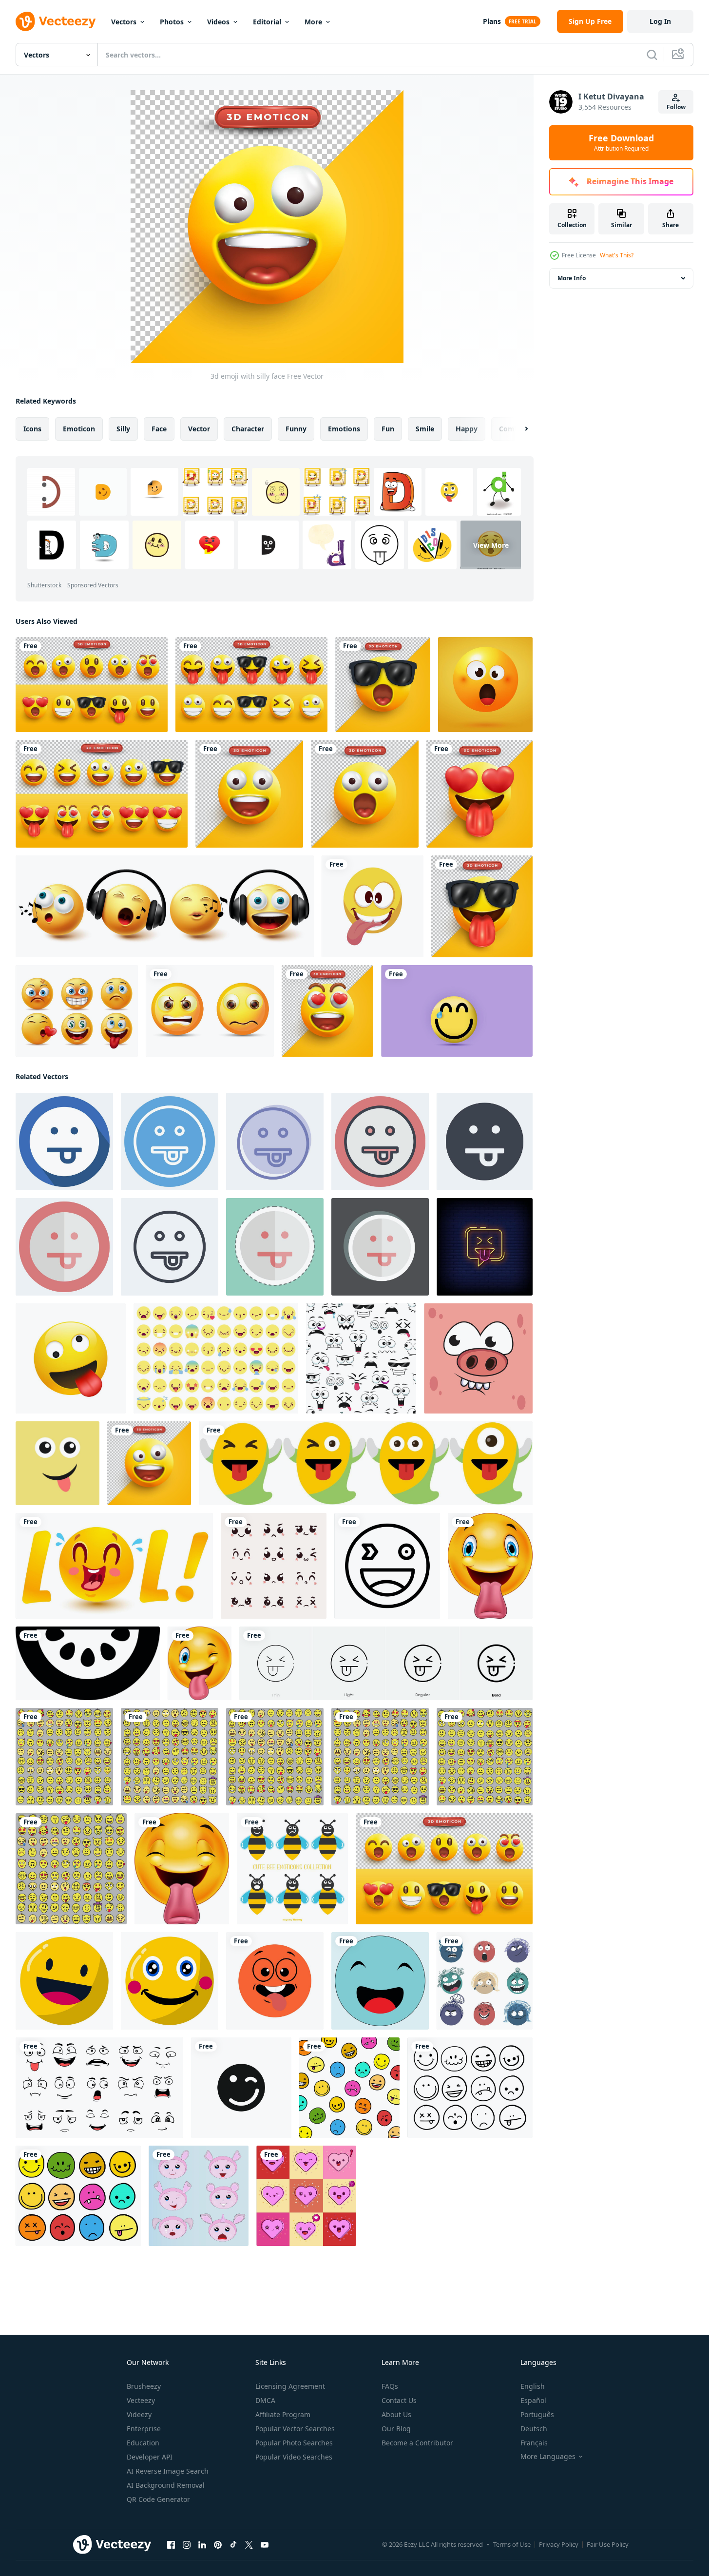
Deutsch (534, 2429)
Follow (676, 107)
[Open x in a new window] (249, 2545)
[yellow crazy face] (71, 1358)
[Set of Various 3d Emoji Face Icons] (92, 685)
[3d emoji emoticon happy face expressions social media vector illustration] (457, 1011)
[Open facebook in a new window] (171, 2545)
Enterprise (144, 2429)
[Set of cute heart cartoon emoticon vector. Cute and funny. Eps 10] (306, 2196)
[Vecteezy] (56, 21)
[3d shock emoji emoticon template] (485, 685)
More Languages (548, 2457)
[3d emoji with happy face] (327, 1011)
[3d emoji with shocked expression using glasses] (383, 685)
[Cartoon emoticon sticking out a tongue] (490, 1566)
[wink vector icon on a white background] (387, 1566)
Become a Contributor (417, 2443)
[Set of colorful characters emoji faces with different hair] (485, 1981)
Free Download (621, 143)
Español (533, 2400)
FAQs (390, 2386)
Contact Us (399, 2400)
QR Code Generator (158, 2499)
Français (534, 2443)
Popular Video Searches (294, 2457)
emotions (344, 429)
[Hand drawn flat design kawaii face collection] (274, 1566)
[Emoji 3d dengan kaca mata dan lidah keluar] (482, 906)
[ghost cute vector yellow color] (366, 1463)
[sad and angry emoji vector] (210, 1011)
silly (123, 429)
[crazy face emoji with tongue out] (373, 906)
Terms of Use (512, 2544)
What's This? (617, 255)
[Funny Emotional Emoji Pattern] (349, 2088)
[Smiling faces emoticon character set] (77, 1011)
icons (32, 429)
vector (199, 429)
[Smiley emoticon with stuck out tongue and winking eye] (200, 1663)
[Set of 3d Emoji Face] (251, 685)
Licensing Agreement (290, 2386)
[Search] (652, 55)
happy (467, 429)
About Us (396, 2414)
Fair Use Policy (608, 2544)
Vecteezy (141, 2400)
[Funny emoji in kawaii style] (114, 1566)
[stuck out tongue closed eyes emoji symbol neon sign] (485, 1247)
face (159, 429)
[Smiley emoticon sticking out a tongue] (182, 1869)
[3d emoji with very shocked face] (365, 794)
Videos (218, 22)
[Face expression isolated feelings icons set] (99, 2088)
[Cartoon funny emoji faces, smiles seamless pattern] (361, 1358)
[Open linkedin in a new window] (202, 2545)
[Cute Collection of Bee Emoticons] (292, 1869)
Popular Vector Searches (295, 2429)
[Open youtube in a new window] (265, 2545)
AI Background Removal (166, 2485)
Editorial (267, 22)
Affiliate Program (283, 2414)
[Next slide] (518, 429)
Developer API (150, 2457)
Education (143, 2443)
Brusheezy (144, 2386)
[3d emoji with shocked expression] (249, 794)
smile (425, 429)
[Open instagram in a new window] (187, 2545)
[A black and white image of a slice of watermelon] (88, 1663)
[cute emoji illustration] (199, 2196)
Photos (172, 22)
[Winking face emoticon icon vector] (241, 2088)
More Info (572, 278)
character (248, 429)
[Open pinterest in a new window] (218, 2545)
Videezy (139, 2414)
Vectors (124, 22)
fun (388, 429)
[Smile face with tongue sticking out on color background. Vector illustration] (57, 1463)
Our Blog (396, 2429)
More (313, 22)
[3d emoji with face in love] (479, 794)
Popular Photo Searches (294, 2443)
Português (537, 2414)
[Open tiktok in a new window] (233, 2545)
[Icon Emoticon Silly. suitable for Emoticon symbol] (170, 1142)
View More (491, 545)
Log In (660, 21)
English (533, 2386)
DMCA (265, 2400)
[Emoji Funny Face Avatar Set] (470, 2088)
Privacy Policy (559, 2544)
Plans (492, 21)
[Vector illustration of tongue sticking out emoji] (275, 1981)
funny (296, 429)
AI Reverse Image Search (168, 2471)
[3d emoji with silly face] (149, 1463)
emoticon (79, 429)
